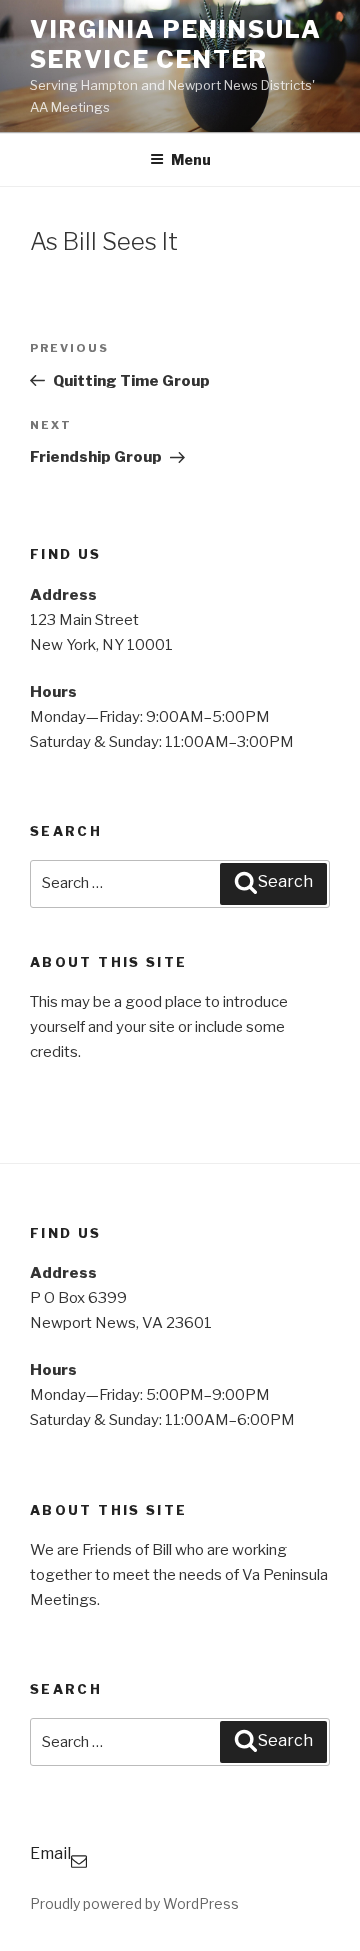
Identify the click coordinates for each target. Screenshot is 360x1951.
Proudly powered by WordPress (134, 1903)
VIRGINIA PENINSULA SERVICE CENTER (176, 44)
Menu (191, 159)
